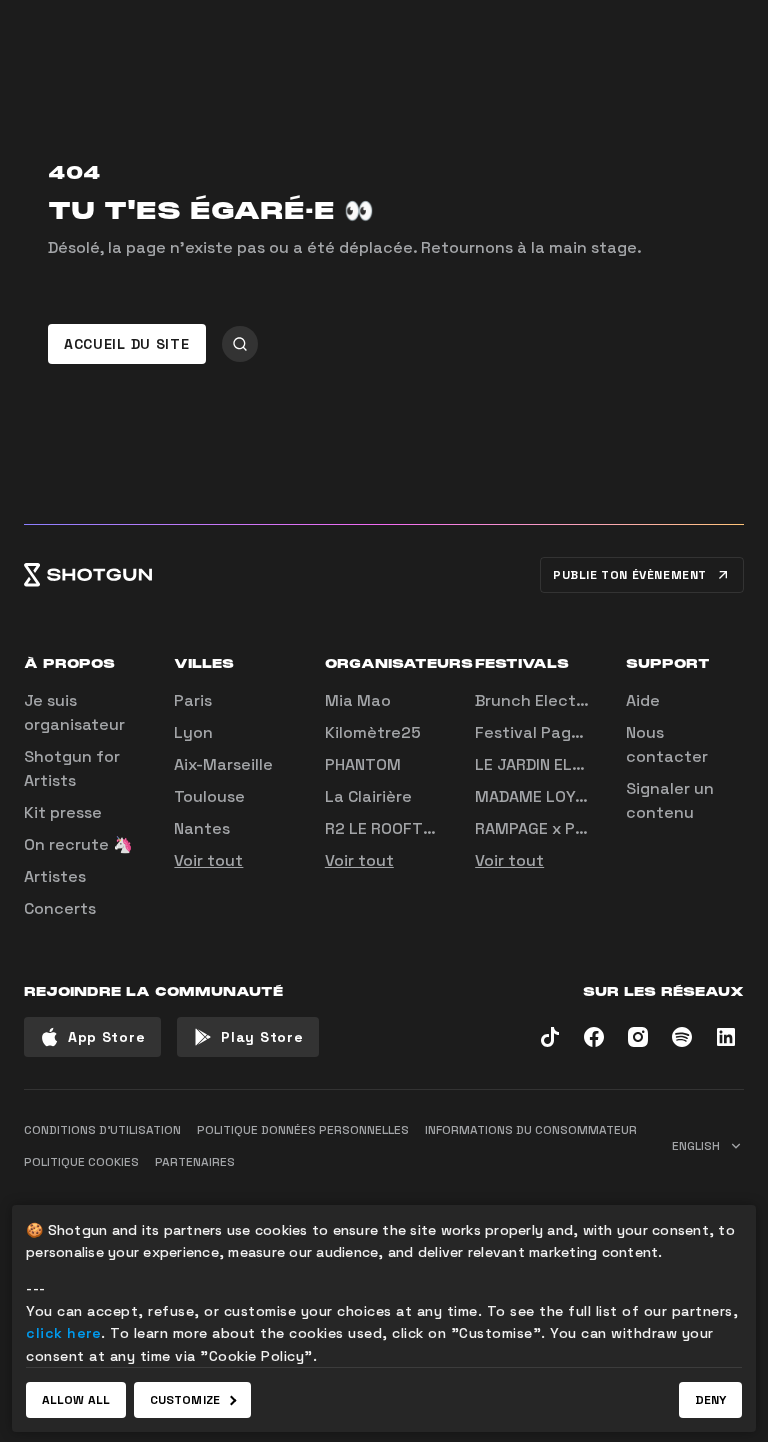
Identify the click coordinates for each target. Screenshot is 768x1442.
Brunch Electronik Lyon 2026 (589, 700)
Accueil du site (127, 344)
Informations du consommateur (531, 1130)
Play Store (262, 1037)
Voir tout (208, 860)
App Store (106, 1037)
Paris (193, 700)
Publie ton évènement (630, 575)
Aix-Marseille (223, 764)
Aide (643, 700)
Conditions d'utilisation (102, 1130)
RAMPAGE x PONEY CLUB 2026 (589, 828)
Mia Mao (358, 700)
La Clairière (368, 796)
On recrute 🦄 (78, 844)
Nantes (202, 828)
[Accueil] (88, 575)
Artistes (55, 876)
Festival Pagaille (539, 732)
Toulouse (209, 796)
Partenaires (195, 1162)
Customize (185, 1400)
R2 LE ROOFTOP (384, 828)
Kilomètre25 (373, 732)
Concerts (60, 908)
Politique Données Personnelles (303, 1130)
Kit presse (63, 812)
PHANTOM (363, 764)
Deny (710, 1400)
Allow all (76, 1400)
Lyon (193, 732)
